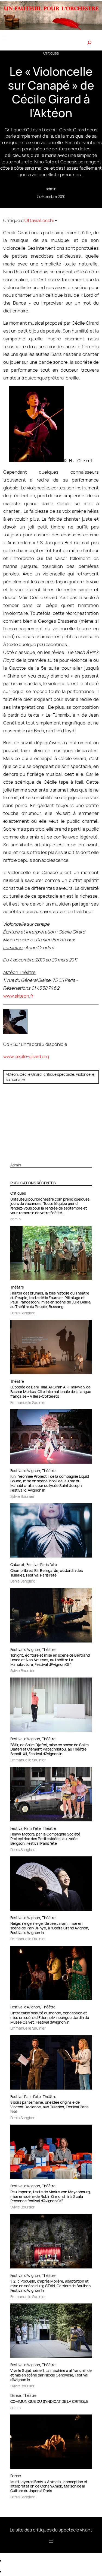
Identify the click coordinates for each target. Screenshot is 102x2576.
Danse (16, 2395)
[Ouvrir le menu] (4, 38)
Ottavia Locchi (39, 220)
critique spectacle (59, 1074)
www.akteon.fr (18, 996)
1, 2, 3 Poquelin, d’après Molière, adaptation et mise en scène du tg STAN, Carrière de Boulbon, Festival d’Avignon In (51, 2286)
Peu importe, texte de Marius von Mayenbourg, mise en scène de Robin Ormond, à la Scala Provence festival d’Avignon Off (51, 2197)
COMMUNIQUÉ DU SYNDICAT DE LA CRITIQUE (50, 2402)
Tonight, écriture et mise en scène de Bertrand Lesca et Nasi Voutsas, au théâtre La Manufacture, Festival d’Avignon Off (50, 1660)
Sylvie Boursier (23, 1496)
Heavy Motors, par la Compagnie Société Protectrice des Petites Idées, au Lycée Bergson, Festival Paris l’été (45, 1839)
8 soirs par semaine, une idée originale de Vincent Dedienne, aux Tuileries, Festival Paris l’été (49, 2107)
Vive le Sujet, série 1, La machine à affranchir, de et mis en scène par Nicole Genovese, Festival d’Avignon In (51, 2375)
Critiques (51, 53)
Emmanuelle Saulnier (28, 1402)
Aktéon (12, 1074)
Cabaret (17, 1564)
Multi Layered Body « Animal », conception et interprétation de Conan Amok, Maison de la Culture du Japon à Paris (49, 2487)
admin (51, 189)
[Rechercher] (89, 43)
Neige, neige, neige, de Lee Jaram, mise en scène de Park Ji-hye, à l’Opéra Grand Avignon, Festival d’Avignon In (50, 1928)
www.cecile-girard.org (26, 1056)
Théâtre (17, 1287)
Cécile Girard (31, 1074)
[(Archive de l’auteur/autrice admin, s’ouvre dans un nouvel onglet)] (51, 1156)
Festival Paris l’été (42, 1564)
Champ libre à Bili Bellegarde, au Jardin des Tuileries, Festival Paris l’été (47, 1573)
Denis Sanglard (23, 1313)
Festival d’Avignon (25, 1471)
